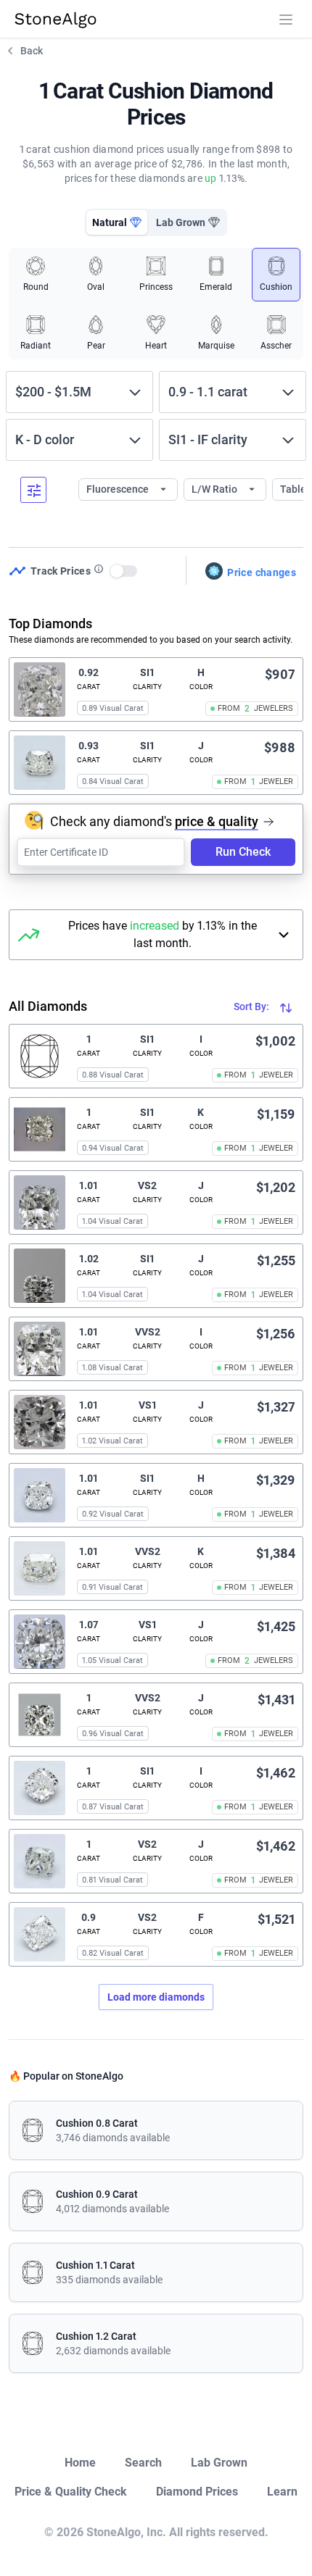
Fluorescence (119, 489)
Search (143, 2463)
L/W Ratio (215, 489)
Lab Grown (219, 2463)
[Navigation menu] (286, 20)
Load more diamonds (156, 1997)
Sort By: (253, 1006)
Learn (282, 2492)
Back (32, 51)
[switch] (124, 571)
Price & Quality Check (71, 2492)
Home (80, 2463)
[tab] (117, 222)
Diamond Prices (197, 2492)
